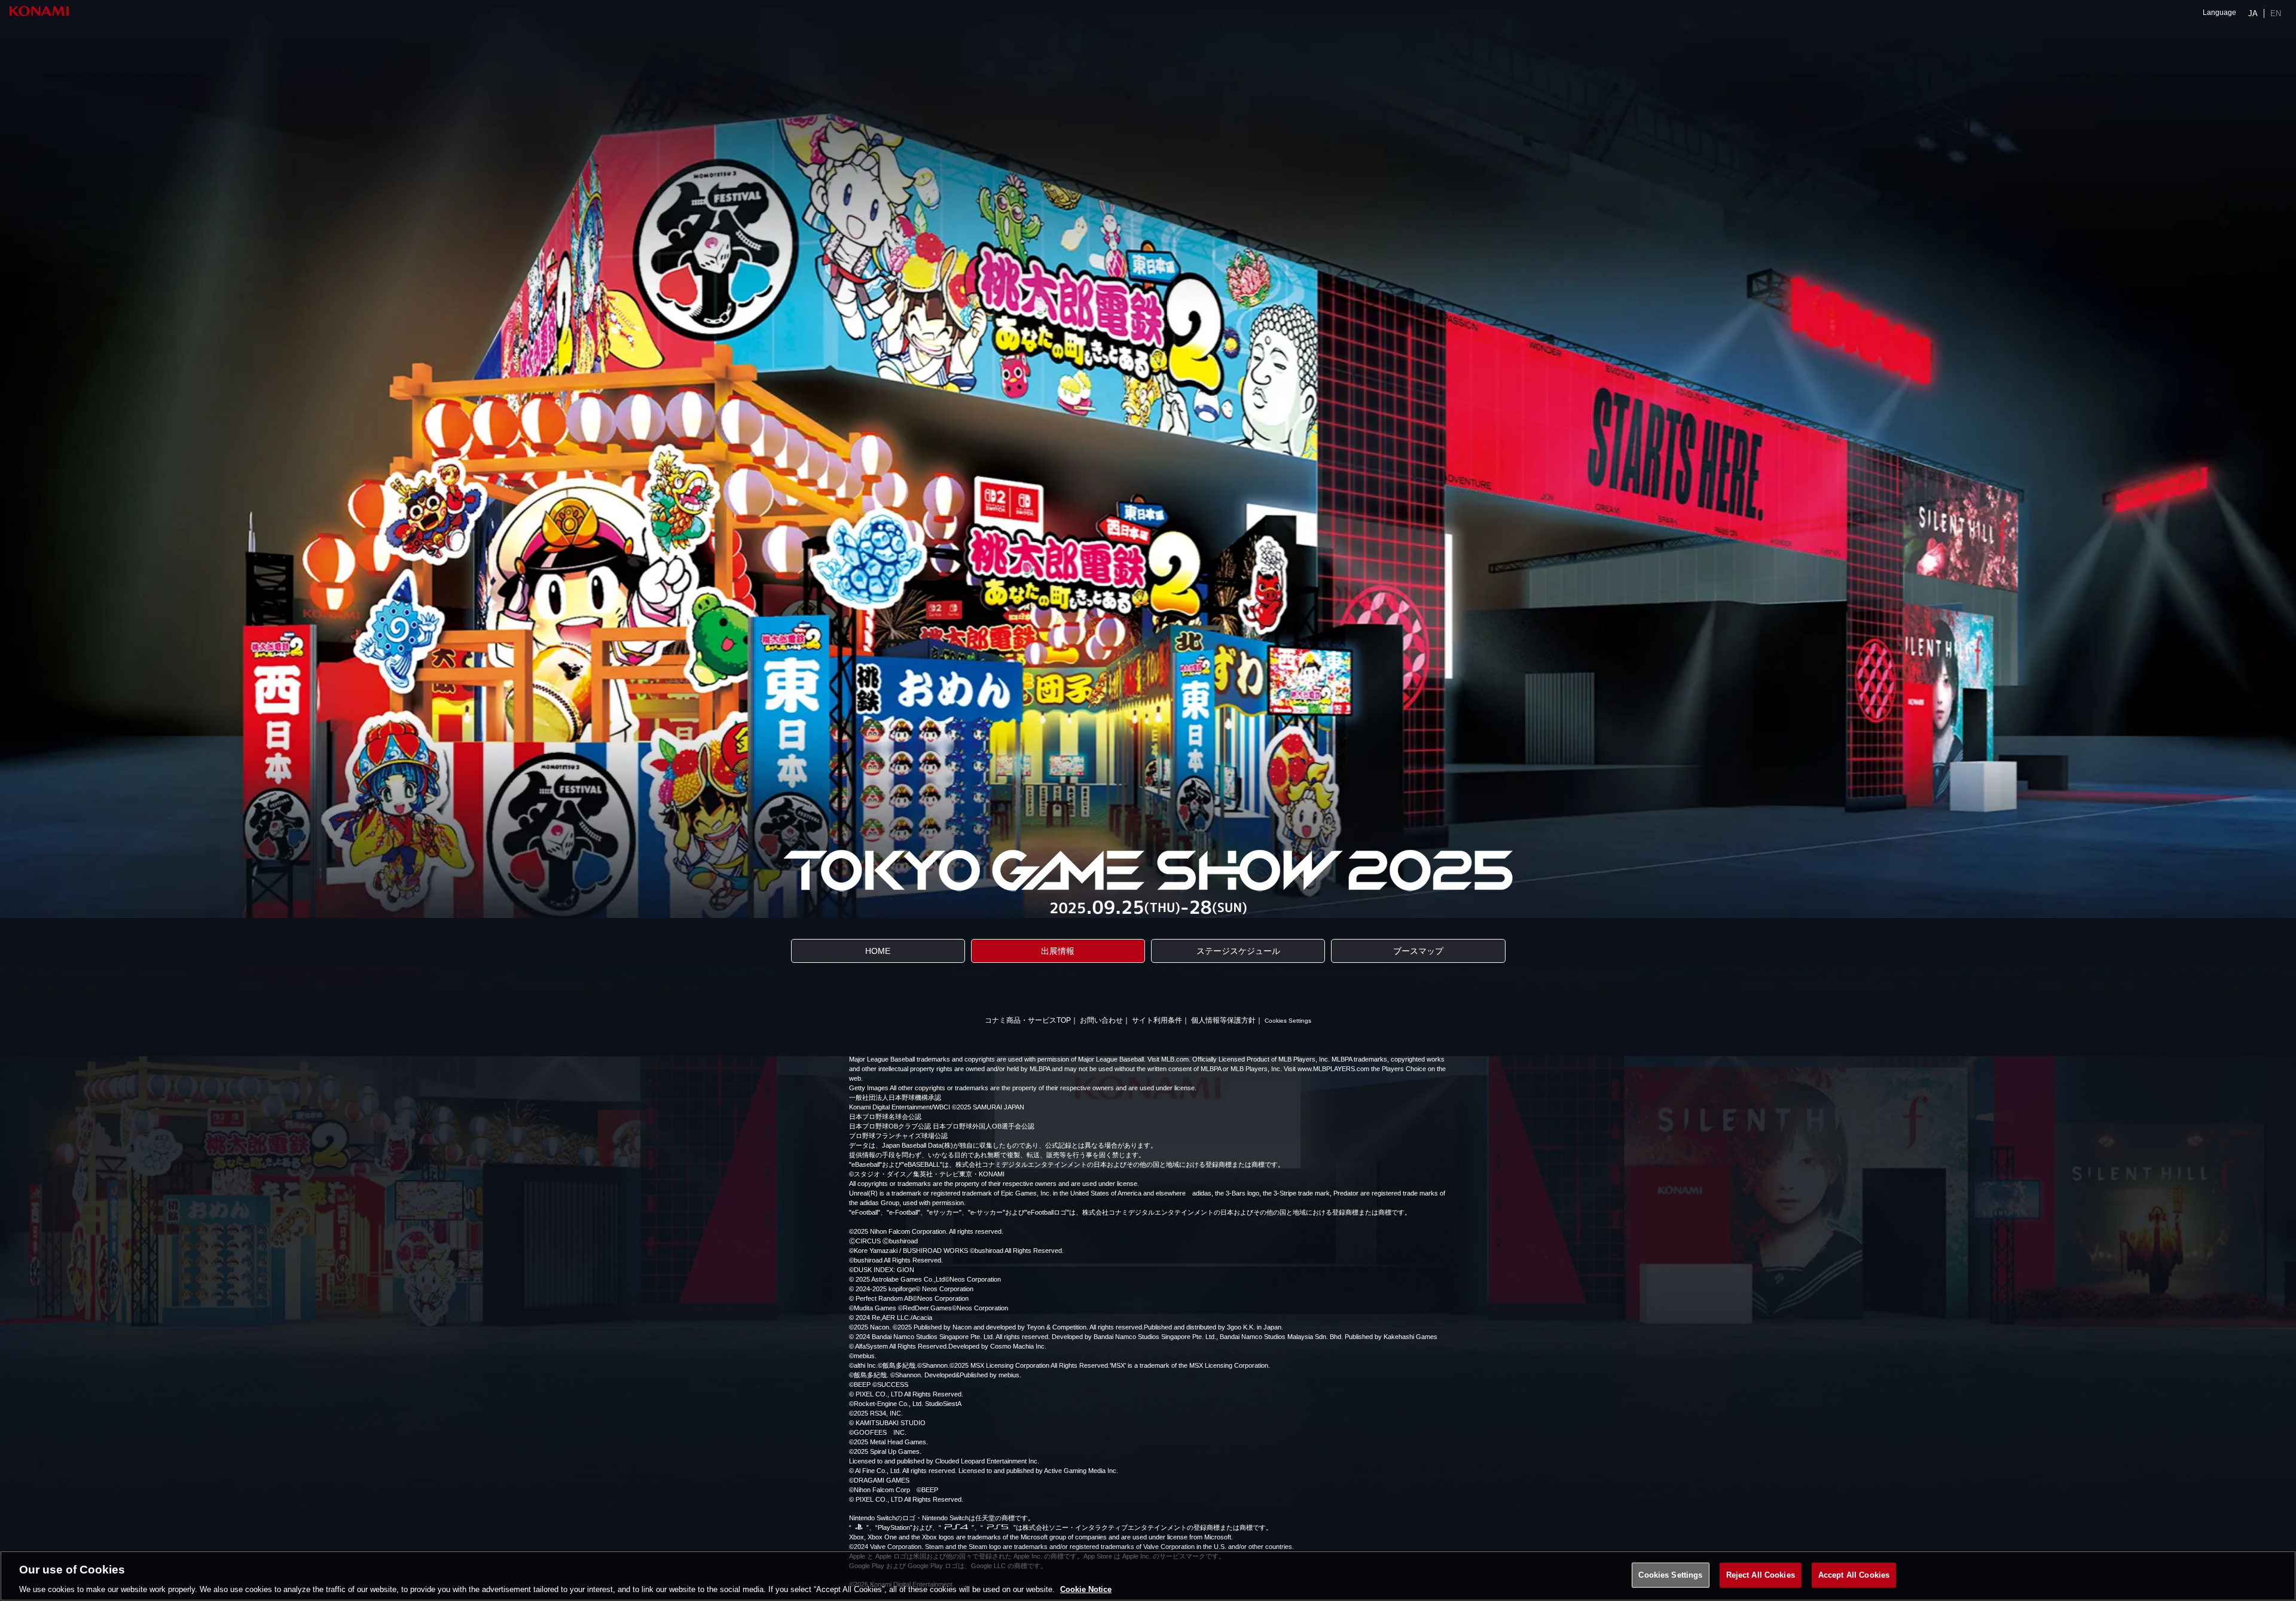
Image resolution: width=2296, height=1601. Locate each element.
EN (2276, 13)
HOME (878, 951)
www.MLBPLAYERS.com (1333, 1069)
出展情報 (1058, 951)
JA (2253, 13)
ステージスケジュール (1238, 951)
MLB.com (1175, 1059)
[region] (1148, 1576)
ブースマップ (1418, 951)
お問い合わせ (1101, 1020)
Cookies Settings (1288, 1021)
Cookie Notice (1086, 1589)
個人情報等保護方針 (1223, 1020)
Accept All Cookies (1854, 1574)
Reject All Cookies (1761, 1574)
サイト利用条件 (1157, 1020)
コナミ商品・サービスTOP (1028, 1020)
